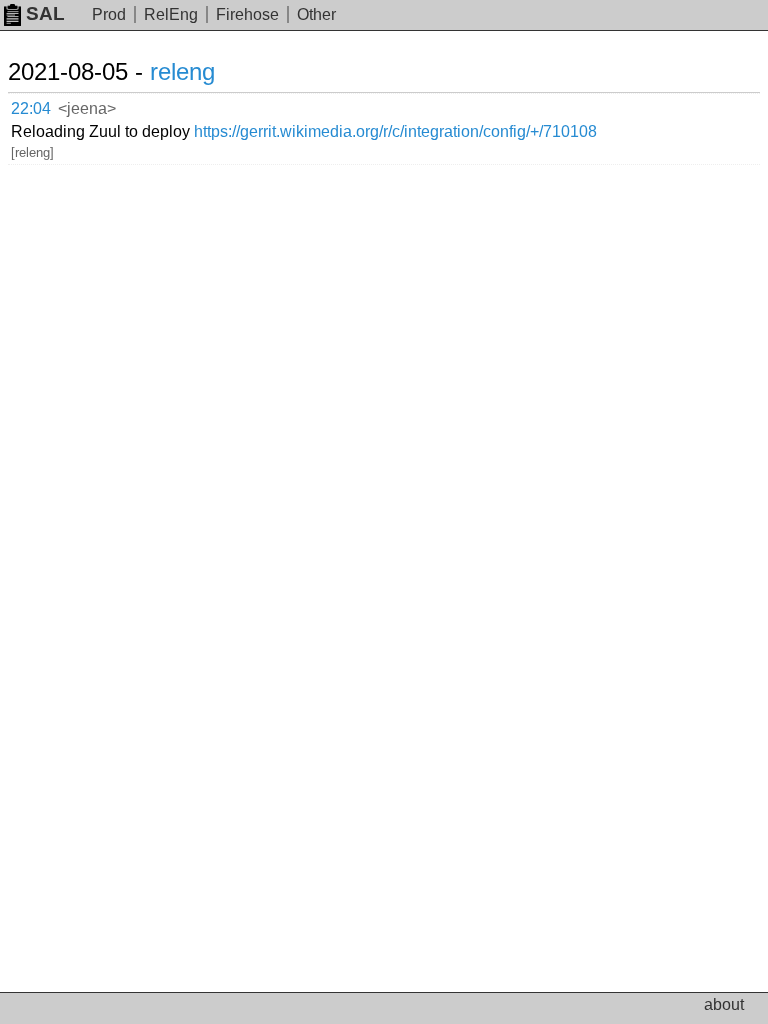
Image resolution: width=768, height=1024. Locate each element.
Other (316, 14)
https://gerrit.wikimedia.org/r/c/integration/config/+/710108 (395, 131)
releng (182, 71)
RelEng (171, 14)
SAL (45, 13)
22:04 (31, 108)
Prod (109, 14)
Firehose (247, 14)
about (724, 1004)
